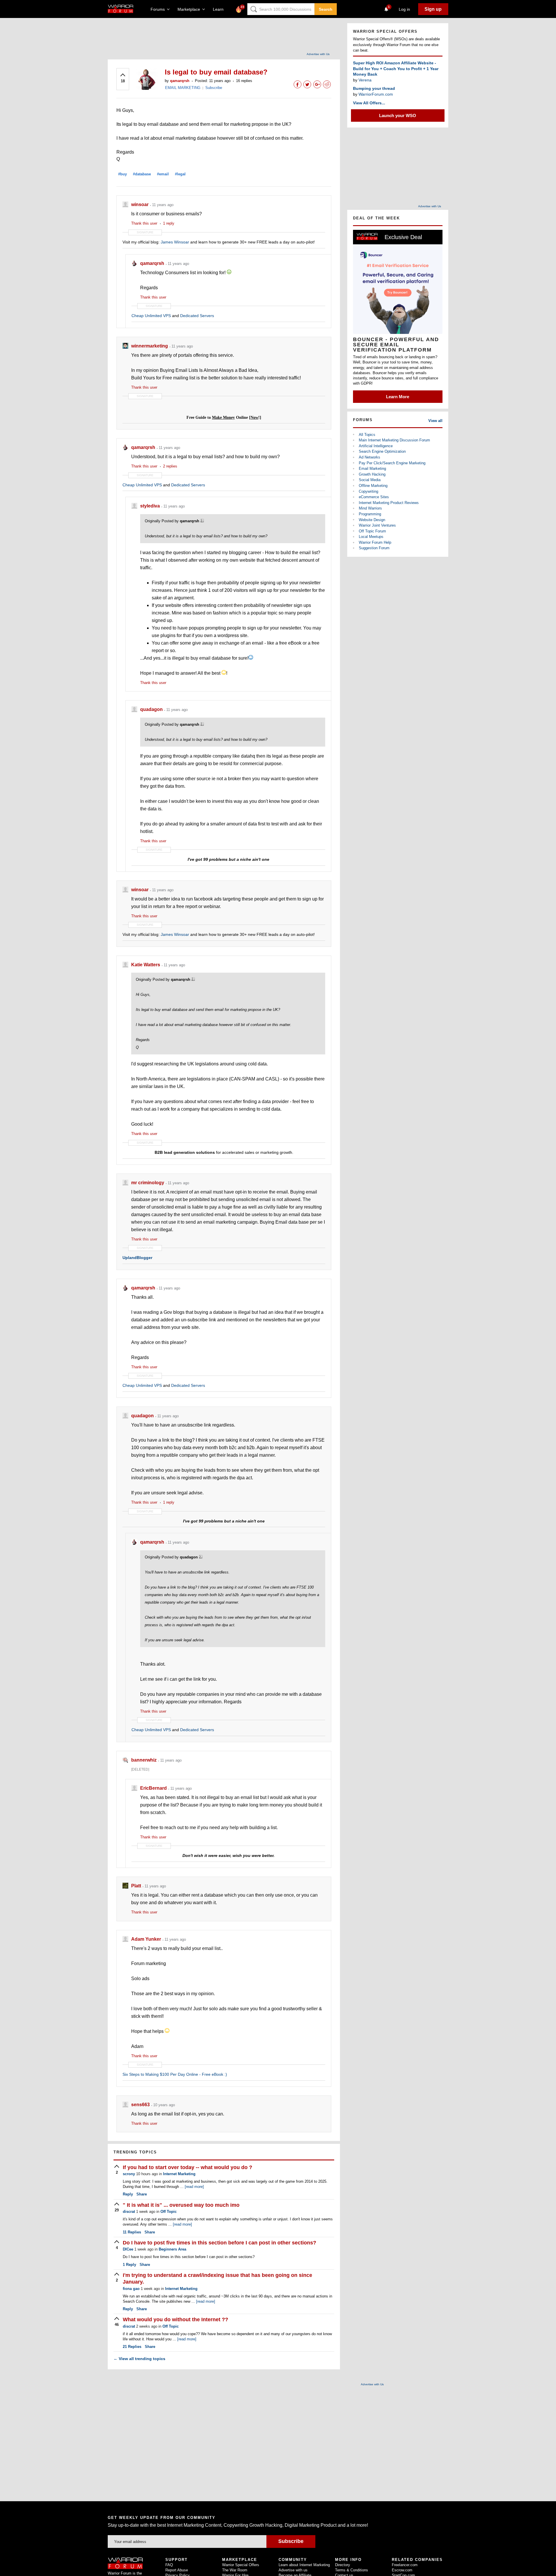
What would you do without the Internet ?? (175, 2320)
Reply (128, 2194)
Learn (220, 9)
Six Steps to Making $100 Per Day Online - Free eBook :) (175, 2074)
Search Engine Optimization (382, 451)
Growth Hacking (372, 474)
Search (326, 9)
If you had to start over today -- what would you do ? (188, 2167)
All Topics (367, 435)
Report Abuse (177, 2570)
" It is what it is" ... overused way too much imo (181, 2205)
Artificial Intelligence (376, 446)
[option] (398, 316)
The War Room (235, 2570)
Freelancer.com (405, 2565)
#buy (122, 174)
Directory (343, 2565)
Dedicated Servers (197, 316)
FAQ (169, 2565)
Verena (365, 80)
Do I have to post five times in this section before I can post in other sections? (220, 2243)
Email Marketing (372, 469)
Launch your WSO (398, 115)
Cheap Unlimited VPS (151, 316)
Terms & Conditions (352, 2570)
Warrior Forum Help (375, 542)
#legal (180, 174)
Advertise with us (293, 2570)
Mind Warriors (370, 508)
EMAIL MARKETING (183, 88)
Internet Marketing (179, 2174)
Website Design (372, 520)
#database (142, 174)
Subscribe (214, 88)
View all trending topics (139, 2359)
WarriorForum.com (376, 94)
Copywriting (368, 491)
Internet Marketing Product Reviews (389, 503)
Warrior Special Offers (241, 2565)
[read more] (194, 2187)
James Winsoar (175, 242)
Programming (370, 514)
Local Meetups (371, 537)
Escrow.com (402, 2570)
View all (435, 421)
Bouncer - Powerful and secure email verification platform (396, 345)
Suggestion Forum (374, 548)
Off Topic (169, 2212)
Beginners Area (172, 2249)
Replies (132, 2232)
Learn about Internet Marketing (304, 2565)
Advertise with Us (318, 54)
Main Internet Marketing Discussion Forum (394, 440)
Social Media (370, 480)
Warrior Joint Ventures (377, 525)
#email (163, 174)
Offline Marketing (373, 486)
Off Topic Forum (372, 531)
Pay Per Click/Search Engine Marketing (392, 463)
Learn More (398, 397)
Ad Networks (370, 457)
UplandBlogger (137, 1258)
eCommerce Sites (374, 497)
